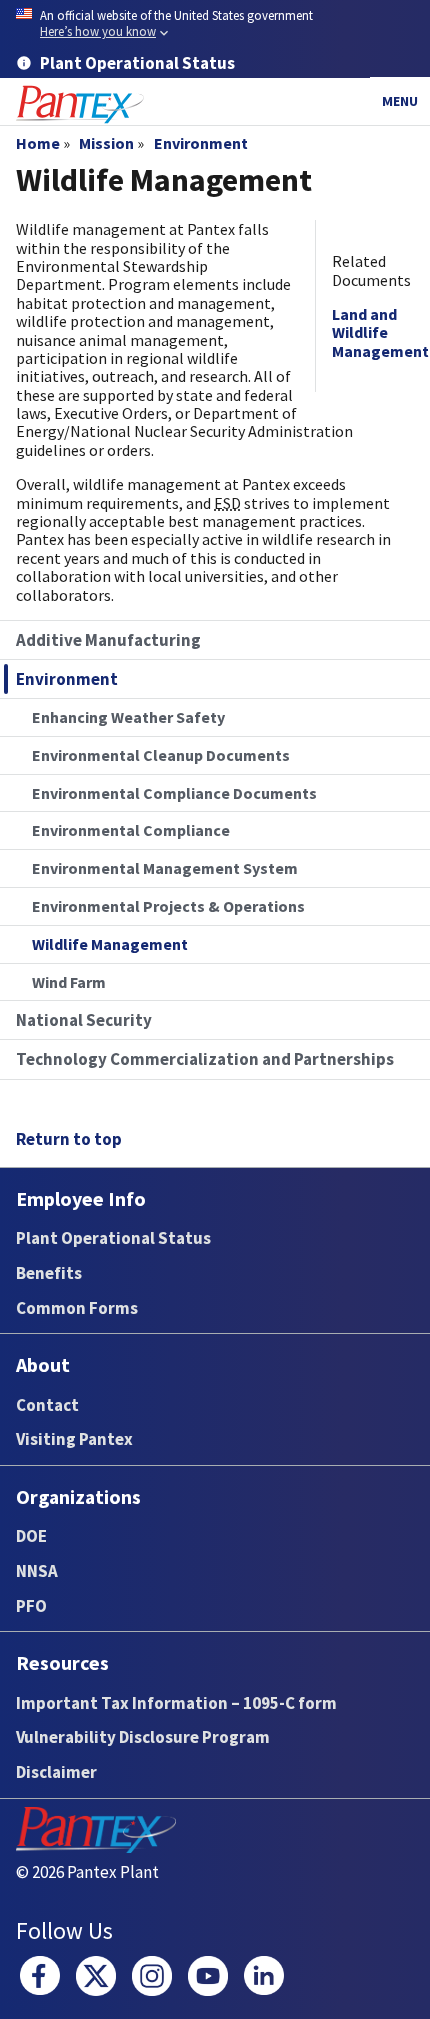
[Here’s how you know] (215, 24)
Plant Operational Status (113, 1238)
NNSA (37, 1571)
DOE (31, 1536)
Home (38, 143)
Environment (201, 143)
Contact (47, 1405)
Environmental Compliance (131, 830)
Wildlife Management (110, 944)
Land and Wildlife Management (380, 332)
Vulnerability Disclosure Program (143, 1737)
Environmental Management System (165, 868)
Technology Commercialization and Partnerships (205, 1059)
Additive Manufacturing (108, 640)
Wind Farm (69, 982)
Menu (400, 101)
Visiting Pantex (74, 1439)
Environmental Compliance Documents (174, 793)
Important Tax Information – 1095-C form (176, 1703)
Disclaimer (56, 1772)
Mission (106, 143)
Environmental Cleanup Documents (161, 755)
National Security (84, 1020)
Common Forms (77, 1308)
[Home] (80, 104)
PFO (31, 1606)
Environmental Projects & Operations (168, 906)
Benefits (49, 1273)
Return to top (69, 1139)
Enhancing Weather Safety (128, 717)
